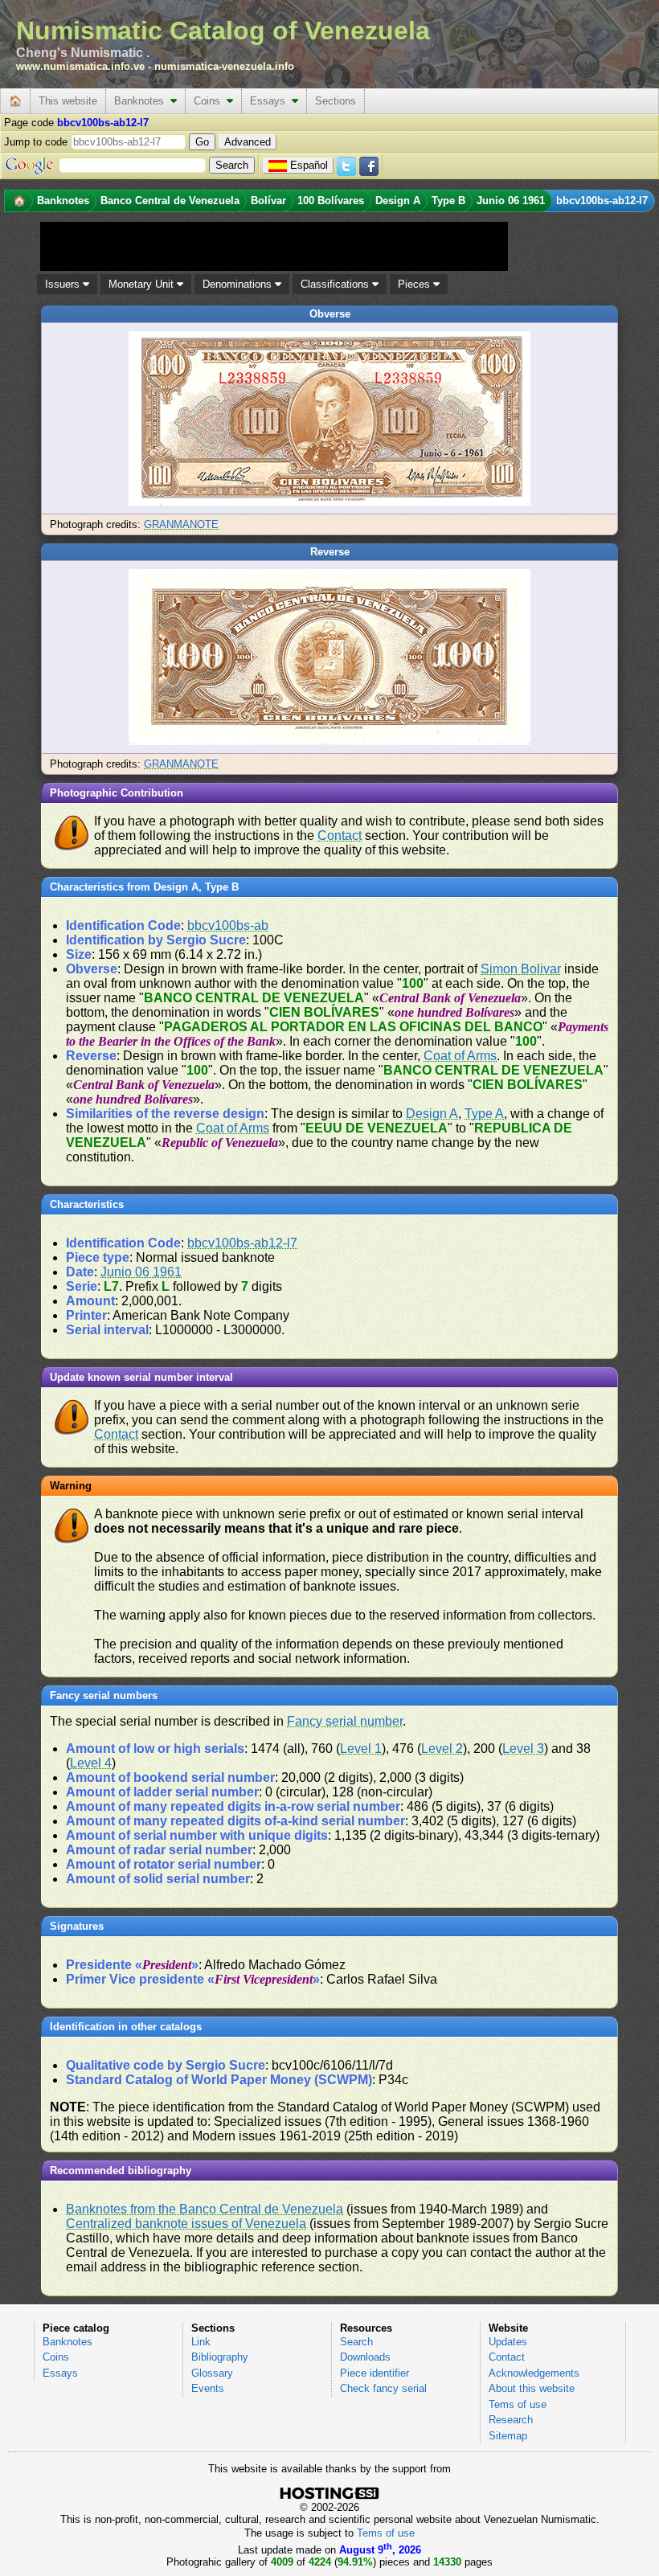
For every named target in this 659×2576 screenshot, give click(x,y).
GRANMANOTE (181, 524)
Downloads (365, 2357)
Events (208, 2388)
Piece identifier (375, 2373)
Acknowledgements (534, 2373)
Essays (271, 101)
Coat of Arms (460, 1056)
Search (356, 2342)
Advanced (248, 142)
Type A (484, 1114)
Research (511, 2420)
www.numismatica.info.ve (80, 66)
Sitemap (508, 2436)
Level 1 (361, 1749)
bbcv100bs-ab (228, 926)
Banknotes (142, 101)
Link (201, 2342)
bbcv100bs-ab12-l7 (242, 1243)
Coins (210, 101)
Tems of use (518, 2404)
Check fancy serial (383, 2388)
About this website (532, 2388)
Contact (340, 835)
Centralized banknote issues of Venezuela (186, 2224)
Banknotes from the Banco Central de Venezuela (205, 2209)
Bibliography (220, 2357)
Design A (432, 1114)
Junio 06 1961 (141, 1272)
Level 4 (91, 1763)
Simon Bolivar (521, 969)
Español (309, 165)
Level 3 (523, 1749)
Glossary (212, 2373)
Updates (508, 2342)
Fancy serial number (345, 1721)
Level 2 (442, 1749)
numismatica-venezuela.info (224, 66)
